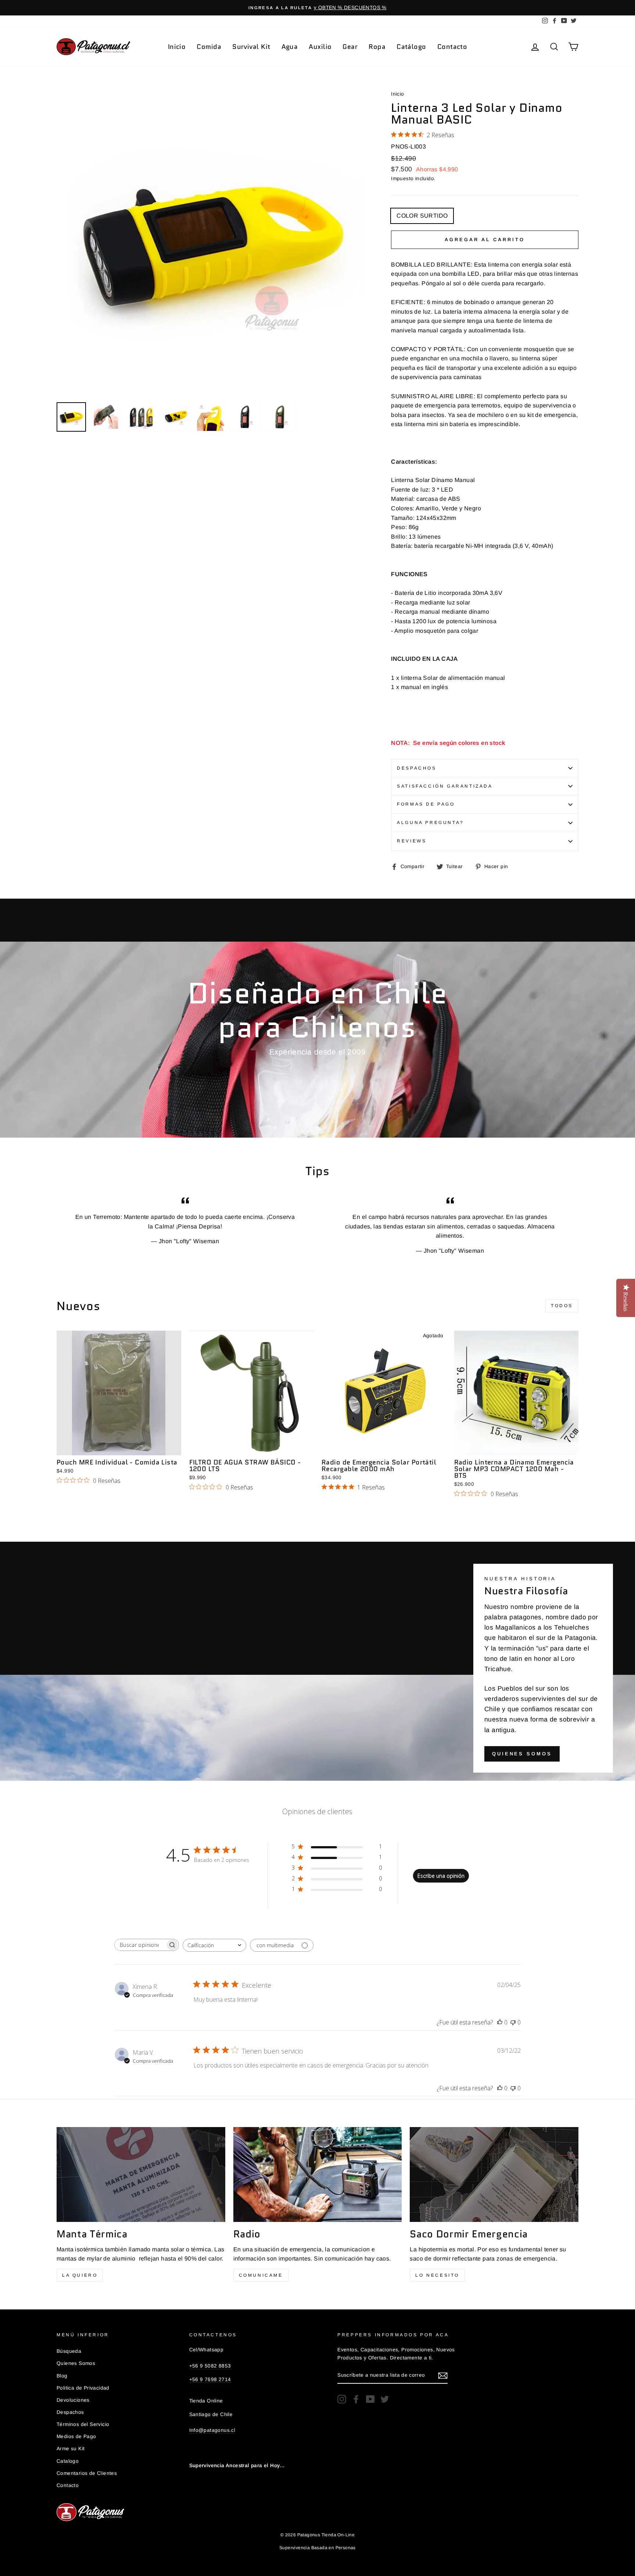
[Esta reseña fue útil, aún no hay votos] (500, 2022)
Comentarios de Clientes (87, 2473)
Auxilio (320, 47)
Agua (290, 47)
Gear (350, 47)
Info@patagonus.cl (212, 2430)
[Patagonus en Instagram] (342, 2399)
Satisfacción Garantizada (445, 786)
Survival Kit (251, 47)
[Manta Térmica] (141, 2174)
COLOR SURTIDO (422, 216)
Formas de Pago (426, 804)
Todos (562, 1306)
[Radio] (318, 2174)
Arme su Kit (71, 2449)
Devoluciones (73, 2400)
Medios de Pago (76, 2436)
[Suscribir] (443, 2376)
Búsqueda (69, 2351)
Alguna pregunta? (430, 823)
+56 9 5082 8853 (210, 2366)
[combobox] (214, 1945)
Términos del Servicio (83, 2424)
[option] (317, 8)
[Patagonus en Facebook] (356, 2399)
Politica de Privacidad (83, 2388)
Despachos (417, 768)
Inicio (177, 47)
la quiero (80, 2275)
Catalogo (68, 2461)
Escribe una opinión (441, 1876)
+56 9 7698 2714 (210, 2379)
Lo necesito (437, 2275)
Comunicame (261, 2275)
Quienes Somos (522, 1754)
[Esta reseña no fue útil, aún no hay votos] (513, 2022)
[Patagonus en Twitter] (385, 2399)
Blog (62, 2376)
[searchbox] (140, 1945)
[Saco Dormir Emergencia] (494, 2174)
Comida (209, 47)
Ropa (377, 47)
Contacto (452, 47)
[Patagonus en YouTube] (370, 2399)
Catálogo (411, 47)
